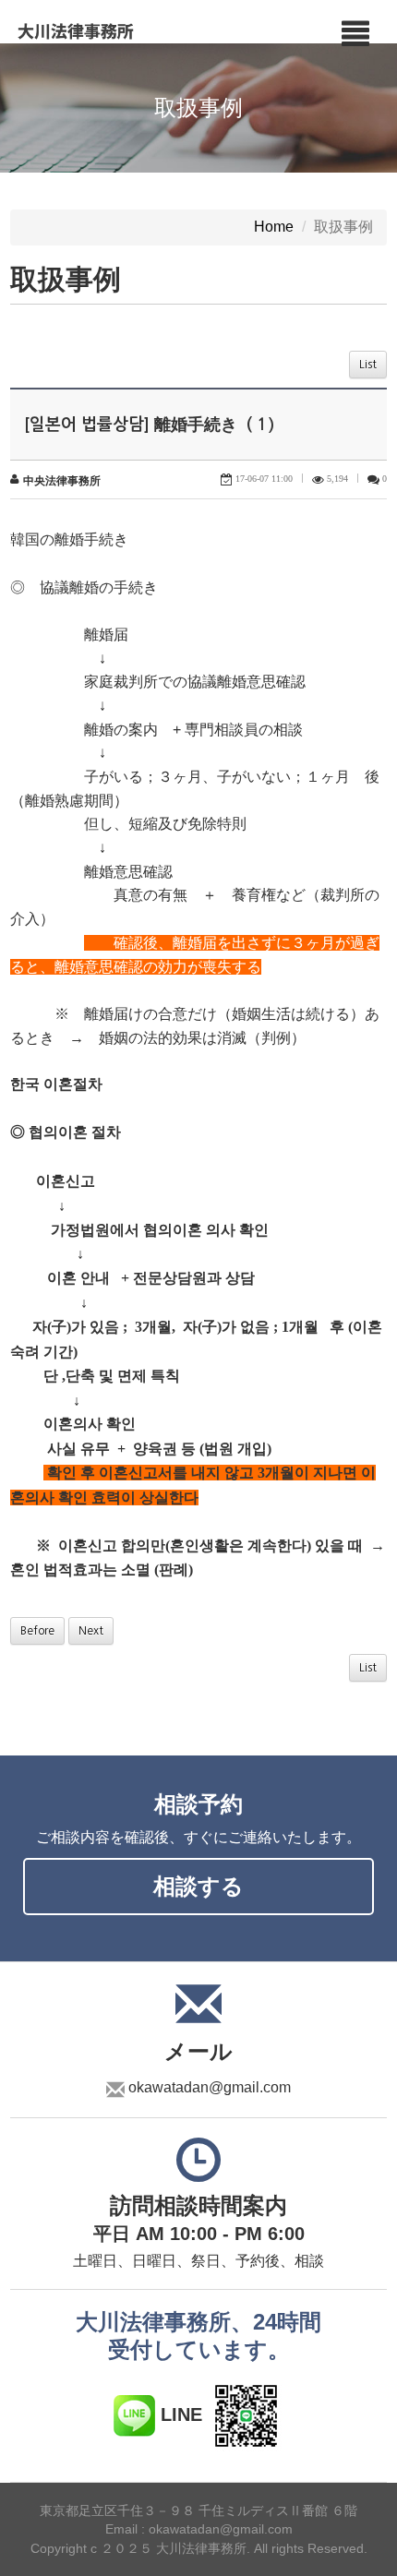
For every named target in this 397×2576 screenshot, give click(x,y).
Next (91, 1631)
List (368, 365)
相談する (198, 1886)
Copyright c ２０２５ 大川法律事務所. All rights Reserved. (199, 2548)
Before (37, 1631)
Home (274, 228)
